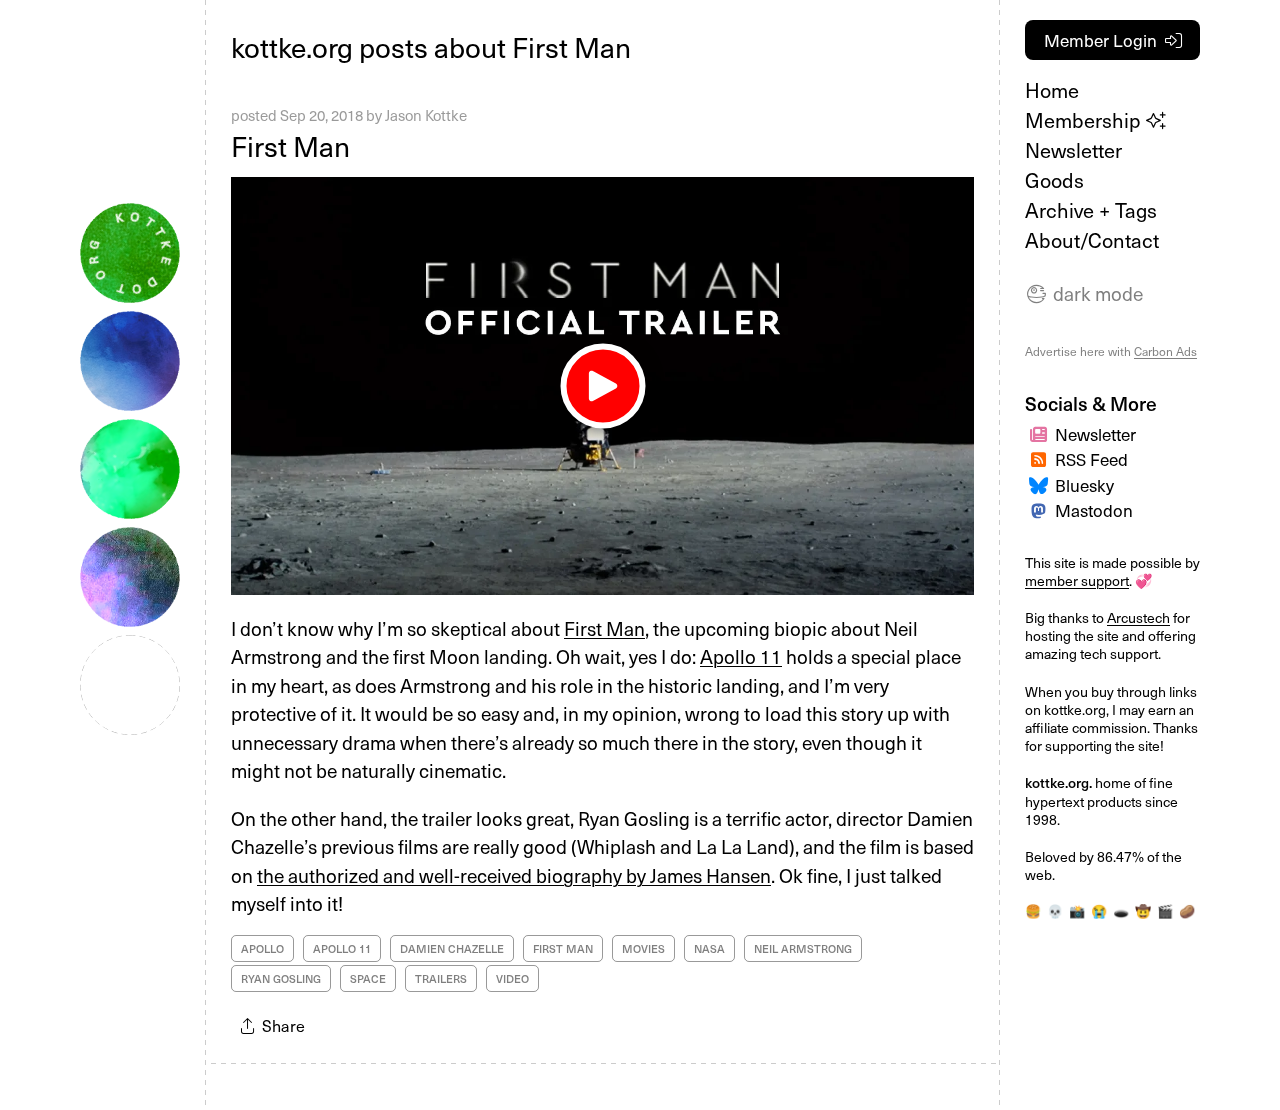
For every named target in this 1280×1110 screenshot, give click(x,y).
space (368, 978)
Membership (1085, 120)
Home (1052, 90)
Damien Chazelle (452, 948)
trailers (441, 978)
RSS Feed (1091, 459)
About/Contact (1092, 240)
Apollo (262, 948)
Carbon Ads (1165, 351)
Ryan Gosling (281, 978)
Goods (1054, 180)
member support (1077, 580)
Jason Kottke (426, 115)
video (512, 978)
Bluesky (1084, 485)
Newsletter (1073, 150)
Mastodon (1094, 510)
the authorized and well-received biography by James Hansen (514, 875)
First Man (290, 145)
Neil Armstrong (803, 948)
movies (643, 948)
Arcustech (1138, 617)
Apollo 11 (741, 656)
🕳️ (1121, 910)
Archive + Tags (1091, 210)
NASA (709, 948)
